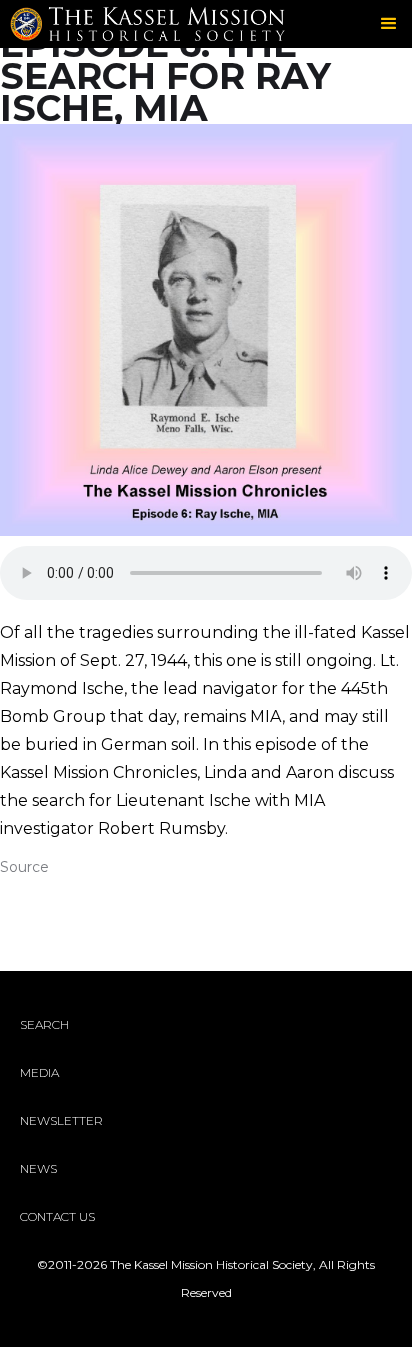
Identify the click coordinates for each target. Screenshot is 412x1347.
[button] (389, 24)
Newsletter (61, 1120)
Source (24, 867)
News (38, 1168)
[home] (193, 23)
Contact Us (57, 1216)
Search (44, 1024)
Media (39, 1072)
